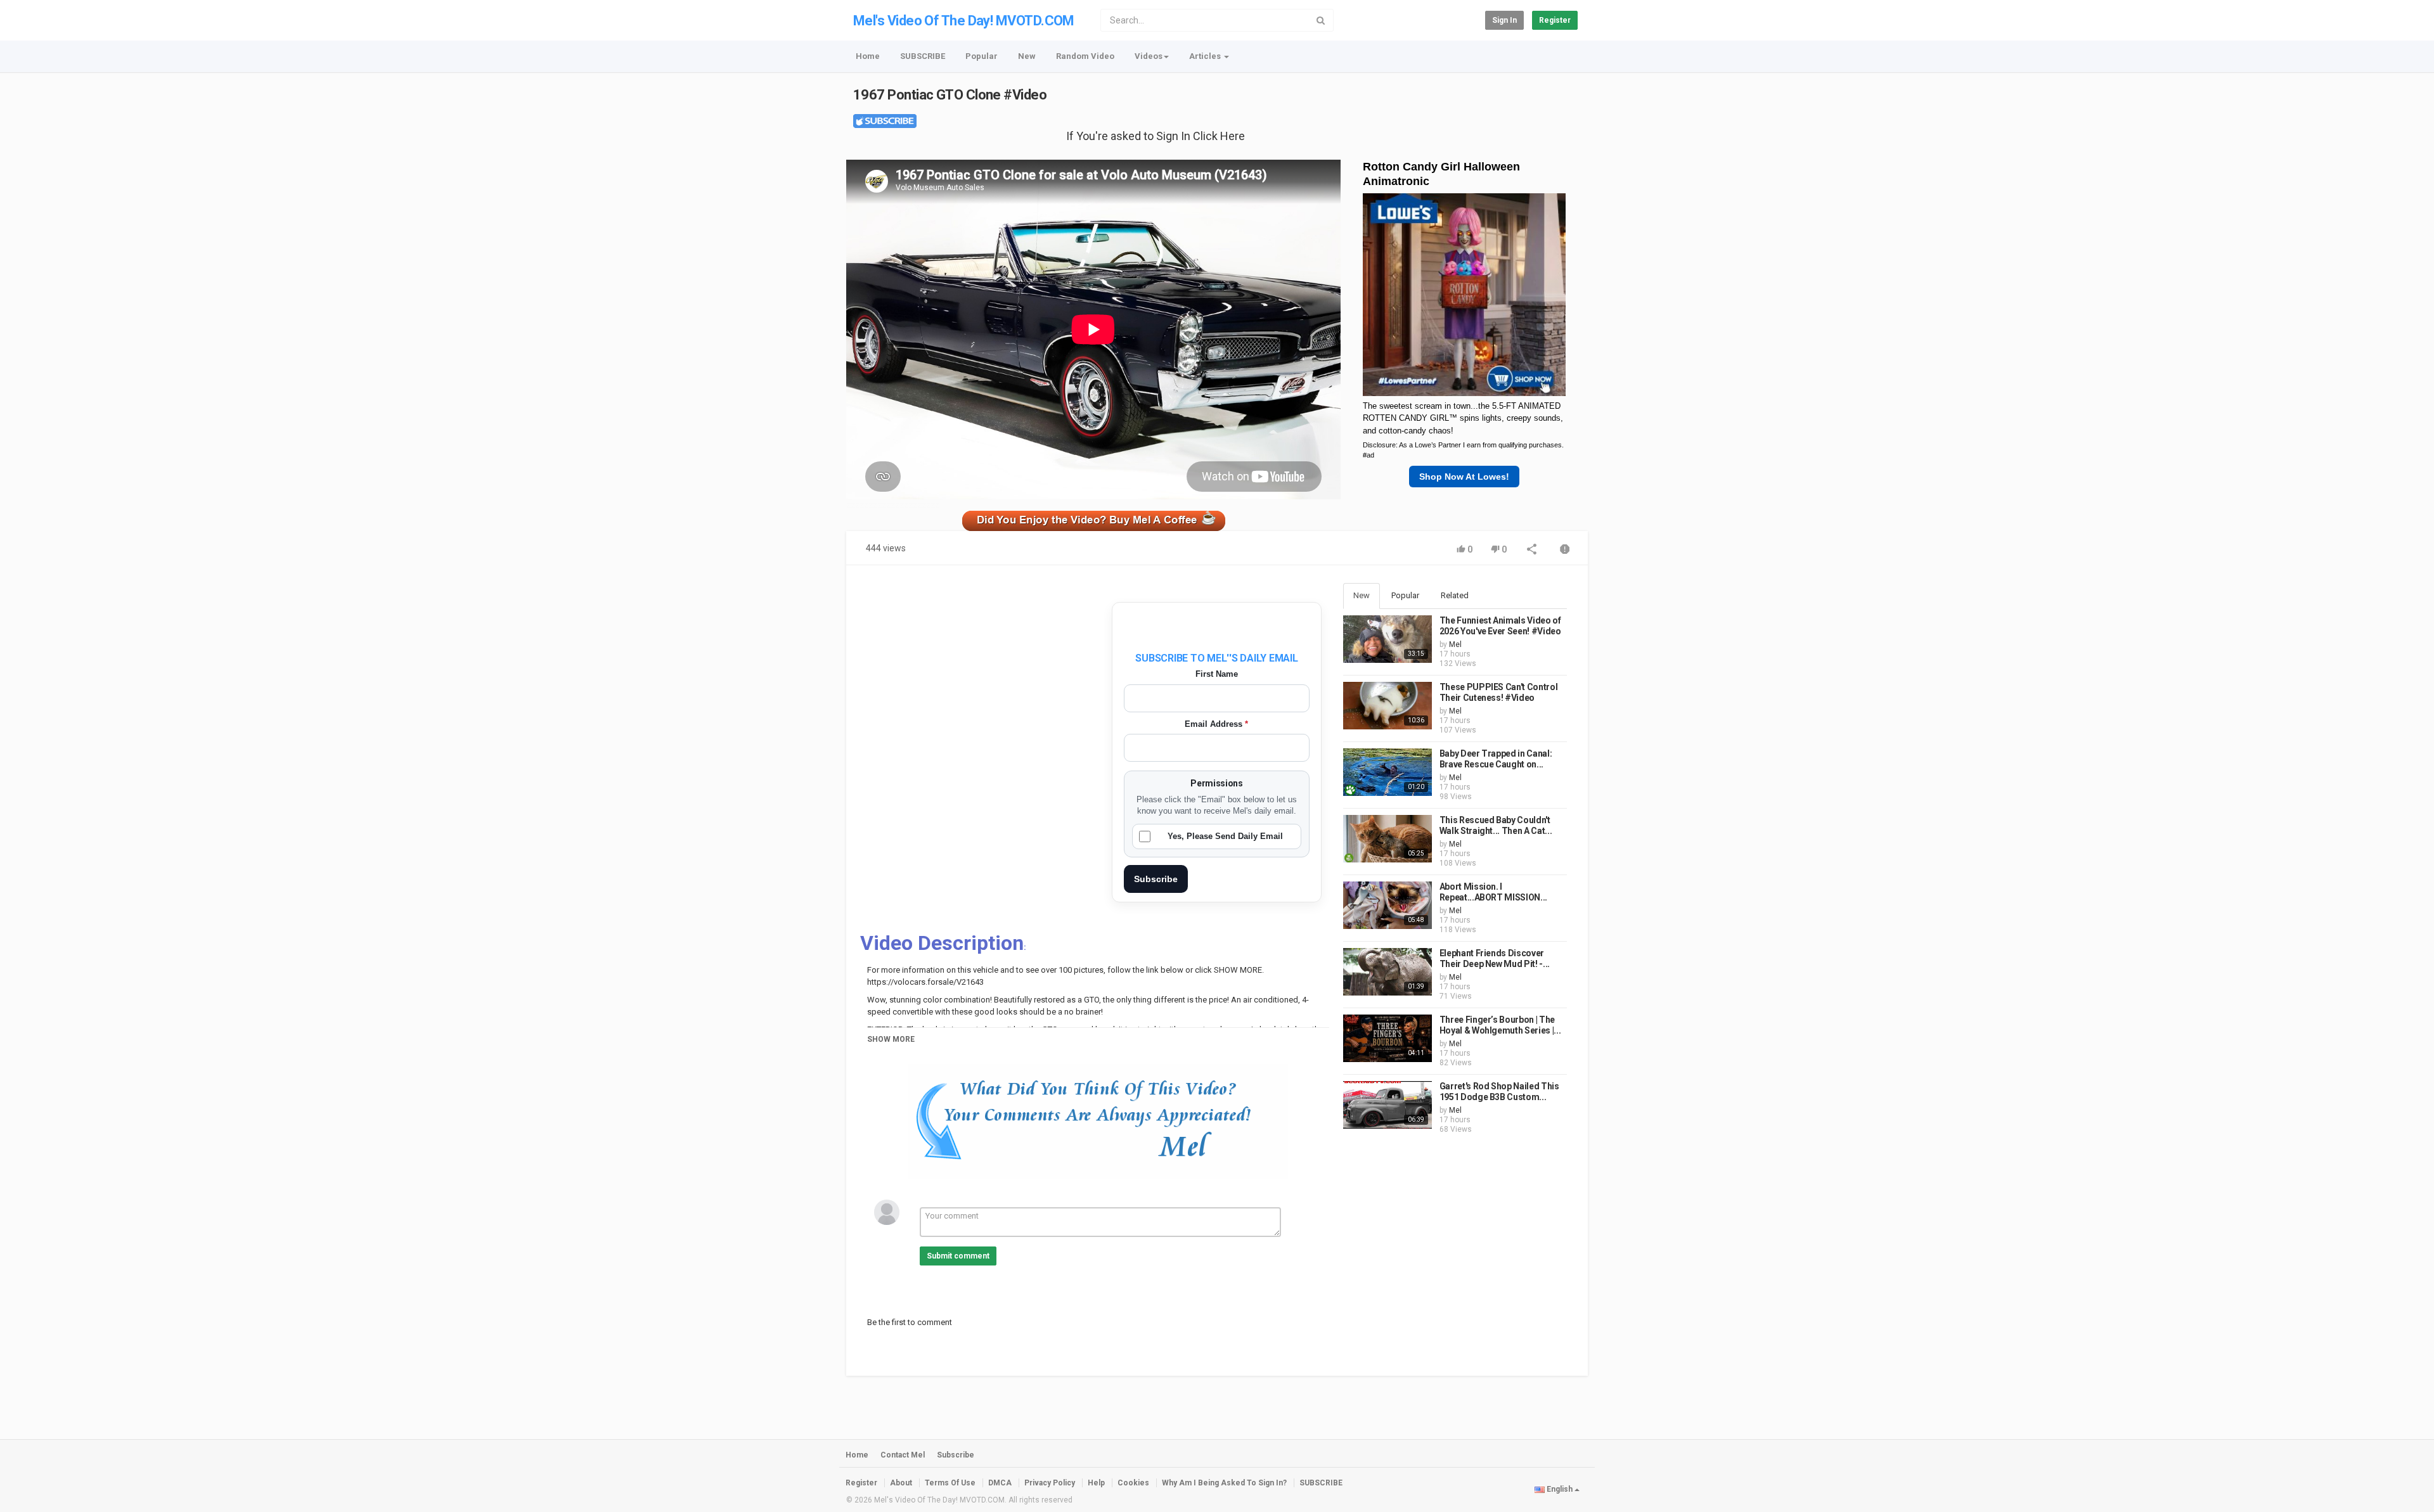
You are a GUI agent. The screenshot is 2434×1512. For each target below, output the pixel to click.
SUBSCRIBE (923, 56)
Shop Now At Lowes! (1464, 477)
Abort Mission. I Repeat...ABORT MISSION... (1493, 892)
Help (1096, 1483)
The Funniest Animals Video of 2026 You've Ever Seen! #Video (1500, 626)
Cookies (1133, 1483)
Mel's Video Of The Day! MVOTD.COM (964, 21)
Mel (1455, 644)
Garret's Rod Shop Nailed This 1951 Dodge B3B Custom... (1499, 1092)
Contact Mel (903, 1455)
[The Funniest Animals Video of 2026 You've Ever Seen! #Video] (1388, 639)
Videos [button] (1149, 56)
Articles (1206, 56)
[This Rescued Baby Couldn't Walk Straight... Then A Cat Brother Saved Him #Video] (1388, 839)
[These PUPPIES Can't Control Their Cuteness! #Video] (1388, 706)
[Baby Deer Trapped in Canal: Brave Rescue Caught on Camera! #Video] (1388, 772)
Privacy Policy (1050, 1483)
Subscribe (1156, 879)
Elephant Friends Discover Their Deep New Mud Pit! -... (1495, 959)
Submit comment (958, 1256)
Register (1555, 20)
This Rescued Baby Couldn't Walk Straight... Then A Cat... (1496, 826)
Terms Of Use (950, 1483)
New (1027, 56)
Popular (982, 56)
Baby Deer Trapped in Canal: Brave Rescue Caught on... (1496, 759)
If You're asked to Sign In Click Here (1156, 136)
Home (868, 56)
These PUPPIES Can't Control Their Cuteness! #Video (1499, 693)
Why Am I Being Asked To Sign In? (1224, 1483)
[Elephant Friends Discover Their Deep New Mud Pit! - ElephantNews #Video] (1388, 972)
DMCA (1000, 1483)
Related (1455, 595)
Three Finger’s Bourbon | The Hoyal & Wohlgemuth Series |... (1500, 1025)
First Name (1217, 674)
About (901, 1483)
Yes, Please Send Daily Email (1225, 836)
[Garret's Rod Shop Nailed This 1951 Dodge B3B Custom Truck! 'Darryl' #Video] (1388, 1105)
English (1560, 1489)
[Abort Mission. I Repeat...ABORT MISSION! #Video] (1388, 905)
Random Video (1085, 56)
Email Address (1216, 724)
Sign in (1504, 20)
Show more (891, 1039)
